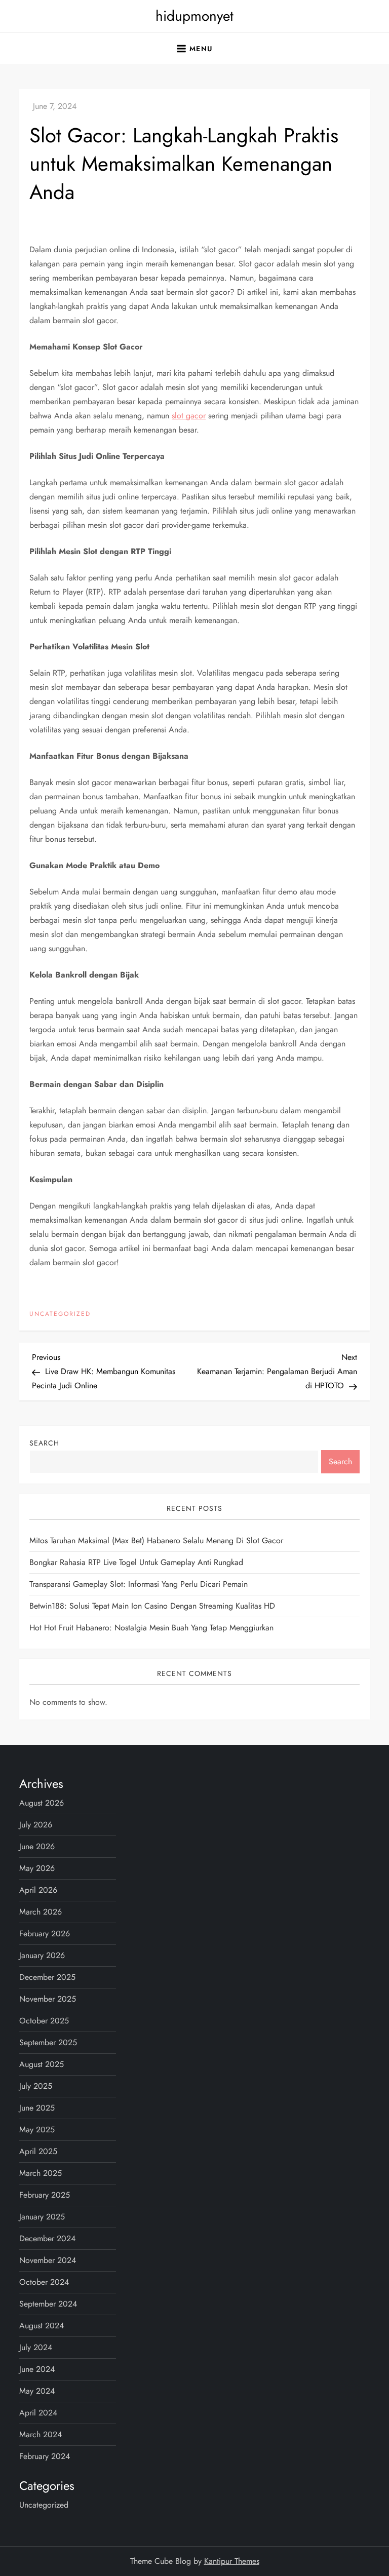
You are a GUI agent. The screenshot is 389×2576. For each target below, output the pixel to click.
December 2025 (47, 1977)
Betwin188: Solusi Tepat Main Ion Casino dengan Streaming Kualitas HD (152, 1606)
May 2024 (37, 2391)
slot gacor (189, 416)
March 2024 (41, 2434)
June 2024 (37, 2369)
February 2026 (45, 1934)
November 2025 (48, 1999)
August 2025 (42, 2064)
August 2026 (42, 1803)
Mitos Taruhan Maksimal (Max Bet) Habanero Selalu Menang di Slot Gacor (156, 1540)
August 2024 (42, 2326)
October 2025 (44, 2021)
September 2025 (48, 2042)
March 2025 (41, 2173)
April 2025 (38, 2151)
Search (44, 1443)
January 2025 (42, 2217)
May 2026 (37, 1868)
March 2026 (41, 1912)
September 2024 (48, 2304)
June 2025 (37, 2108)
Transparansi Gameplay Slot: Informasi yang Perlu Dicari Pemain (139, 1584)
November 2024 (48, 2260)
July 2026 (36, 1825)
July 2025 (36, 2086)
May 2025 (37, 2130)
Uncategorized (60, 1314)
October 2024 (44, 2282)
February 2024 (45, 2456)
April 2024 (38, 2413)
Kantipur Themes (232, 2561)
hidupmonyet (194, 16)
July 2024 (36, 2347)
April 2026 (38, 1890)
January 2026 (42, 1955)
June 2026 (37, 1846)
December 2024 (47, 2238)
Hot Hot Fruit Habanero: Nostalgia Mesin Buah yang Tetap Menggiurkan (151, 1628)
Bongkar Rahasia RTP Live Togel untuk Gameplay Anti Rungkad (136, 1562)
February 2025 (45, 2195)
